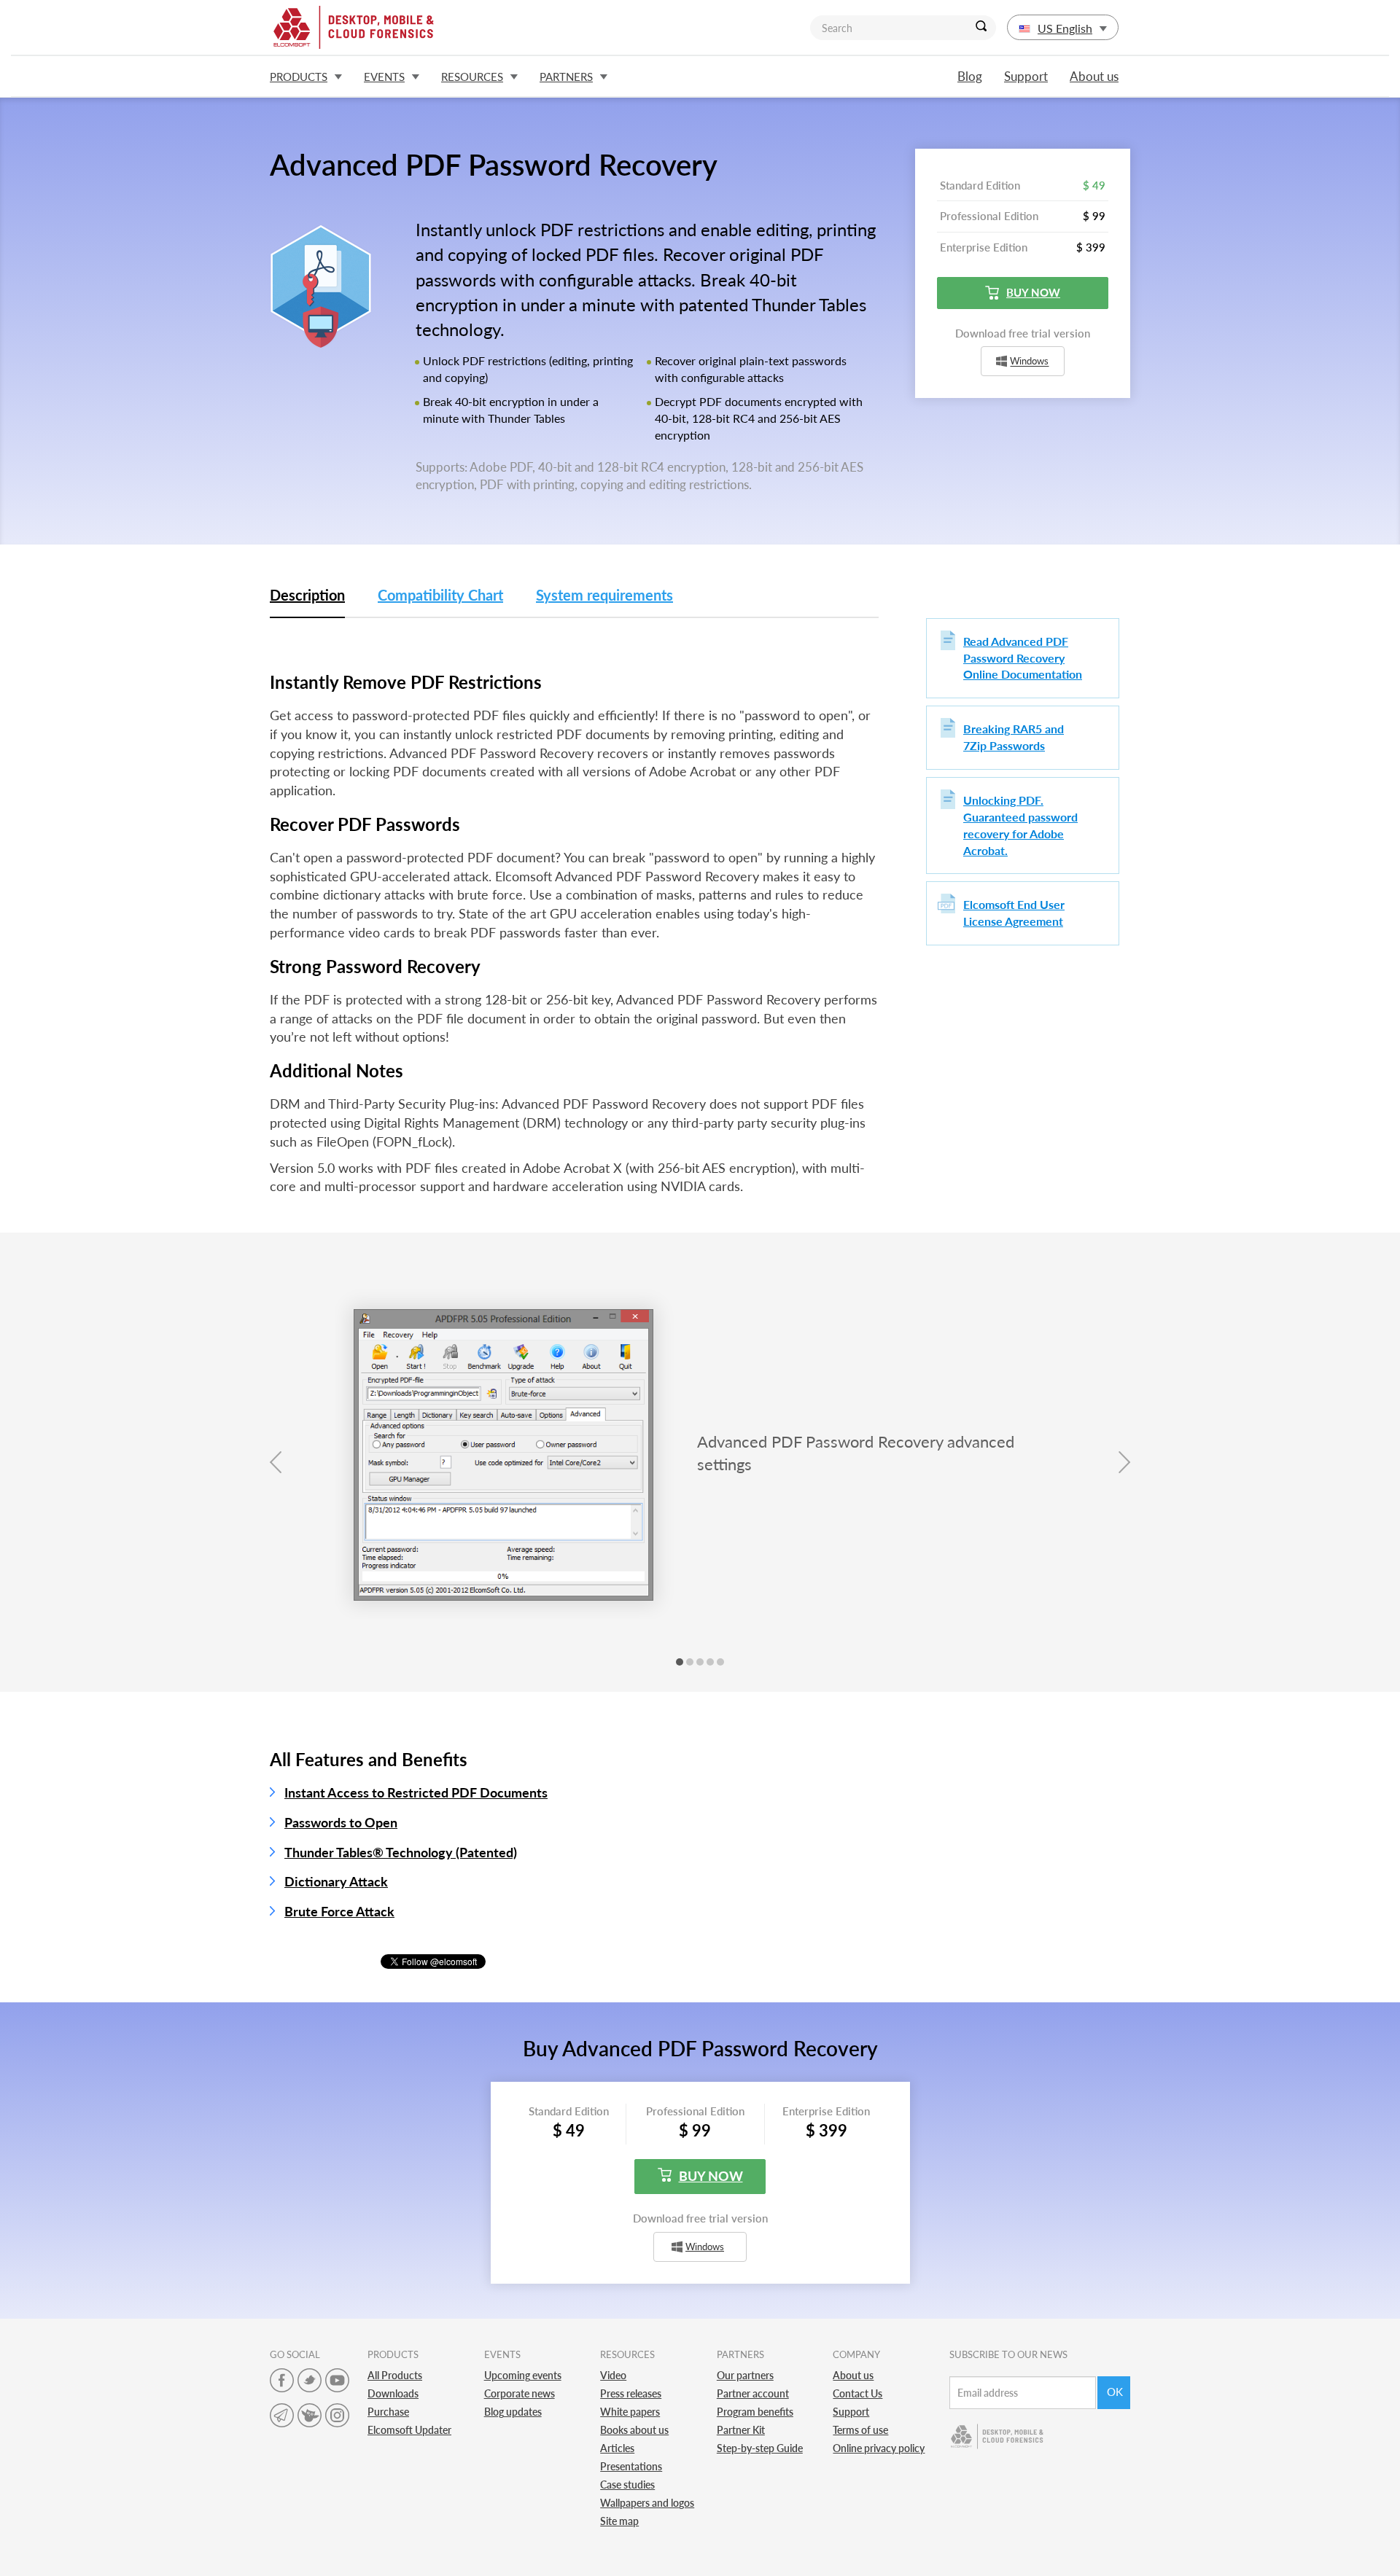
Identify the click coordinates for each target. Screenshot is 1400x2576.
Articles (617, 2448)
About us (1094, 76)
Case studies (627, 2485)
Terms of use (860, 2430)
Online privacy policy (879, 2448)
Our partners (745, 2375)
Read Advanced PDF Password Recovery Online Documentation (1023, 658)
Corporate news (520, 2393)
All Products (395, 2375)
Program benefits (755, 2412)
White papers (630, 2412)
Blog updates (513, 2412)
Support (1026, 76)
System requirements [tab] (604, 595)
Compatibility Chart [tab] (440, 595)
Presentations (631, 2466)
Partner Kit (741, 2430)
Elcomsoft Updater (409, 2430)
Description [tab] (307, 595)
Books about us (634, 2430)
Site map (619, 2521)
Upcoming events (523, 2375)
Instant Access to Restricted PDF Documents (416, 1792)
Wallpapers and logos (647, 2503)
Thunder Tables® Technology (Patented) (401, 1852)
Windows (1029, 362)
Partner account (753, 2393)
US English (1065, 28)
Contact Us (857, 2393)
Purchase (388, 2412)
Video (613, 2375)
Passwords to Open (341, 1822)
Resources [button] (472, 77)
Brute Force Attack (339, 1911)
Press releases (631, 2393)
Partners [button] (566, 77)
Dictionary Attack (336, 1881)
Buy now (1033, 292)
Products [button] (299, 77)
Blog (970, 76)
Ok (1115, 2392)
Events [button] (384, 77)
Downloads (393, 2393)
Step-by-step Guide (760, 2448)
